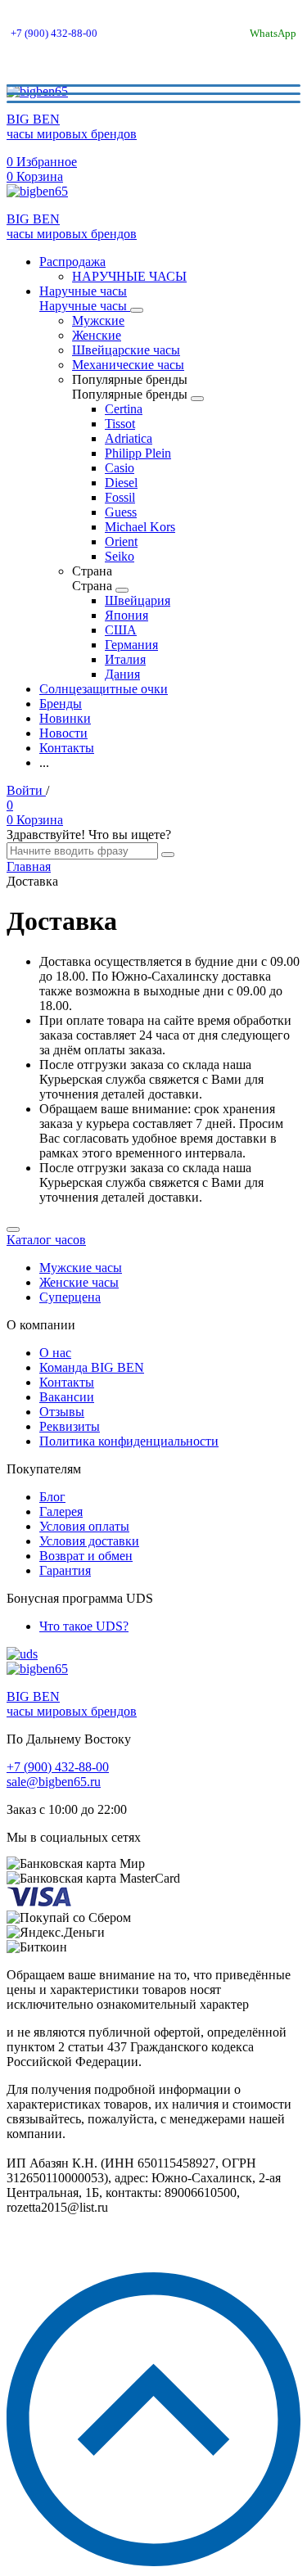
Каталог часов (46, 1240)
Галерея (61, 1511)
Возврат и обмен (86, 1556)
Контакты (67, 1382)
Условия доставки (89, 1541)
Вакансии (67, 1397)
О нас (55, 1353)
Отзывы (62, 1412)
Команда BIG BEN (92, 1367)
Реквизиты (70, 1426)
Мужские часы (81, 1268)
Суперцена (70, 1297)
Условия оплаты (84, 1526)
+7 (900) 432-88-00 (54, 33)
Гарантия (65, 1570)
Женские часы (79, 1282)
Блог (52, 1497)
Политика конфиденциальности (129, 1441)
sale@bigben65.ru (54, 1782)
